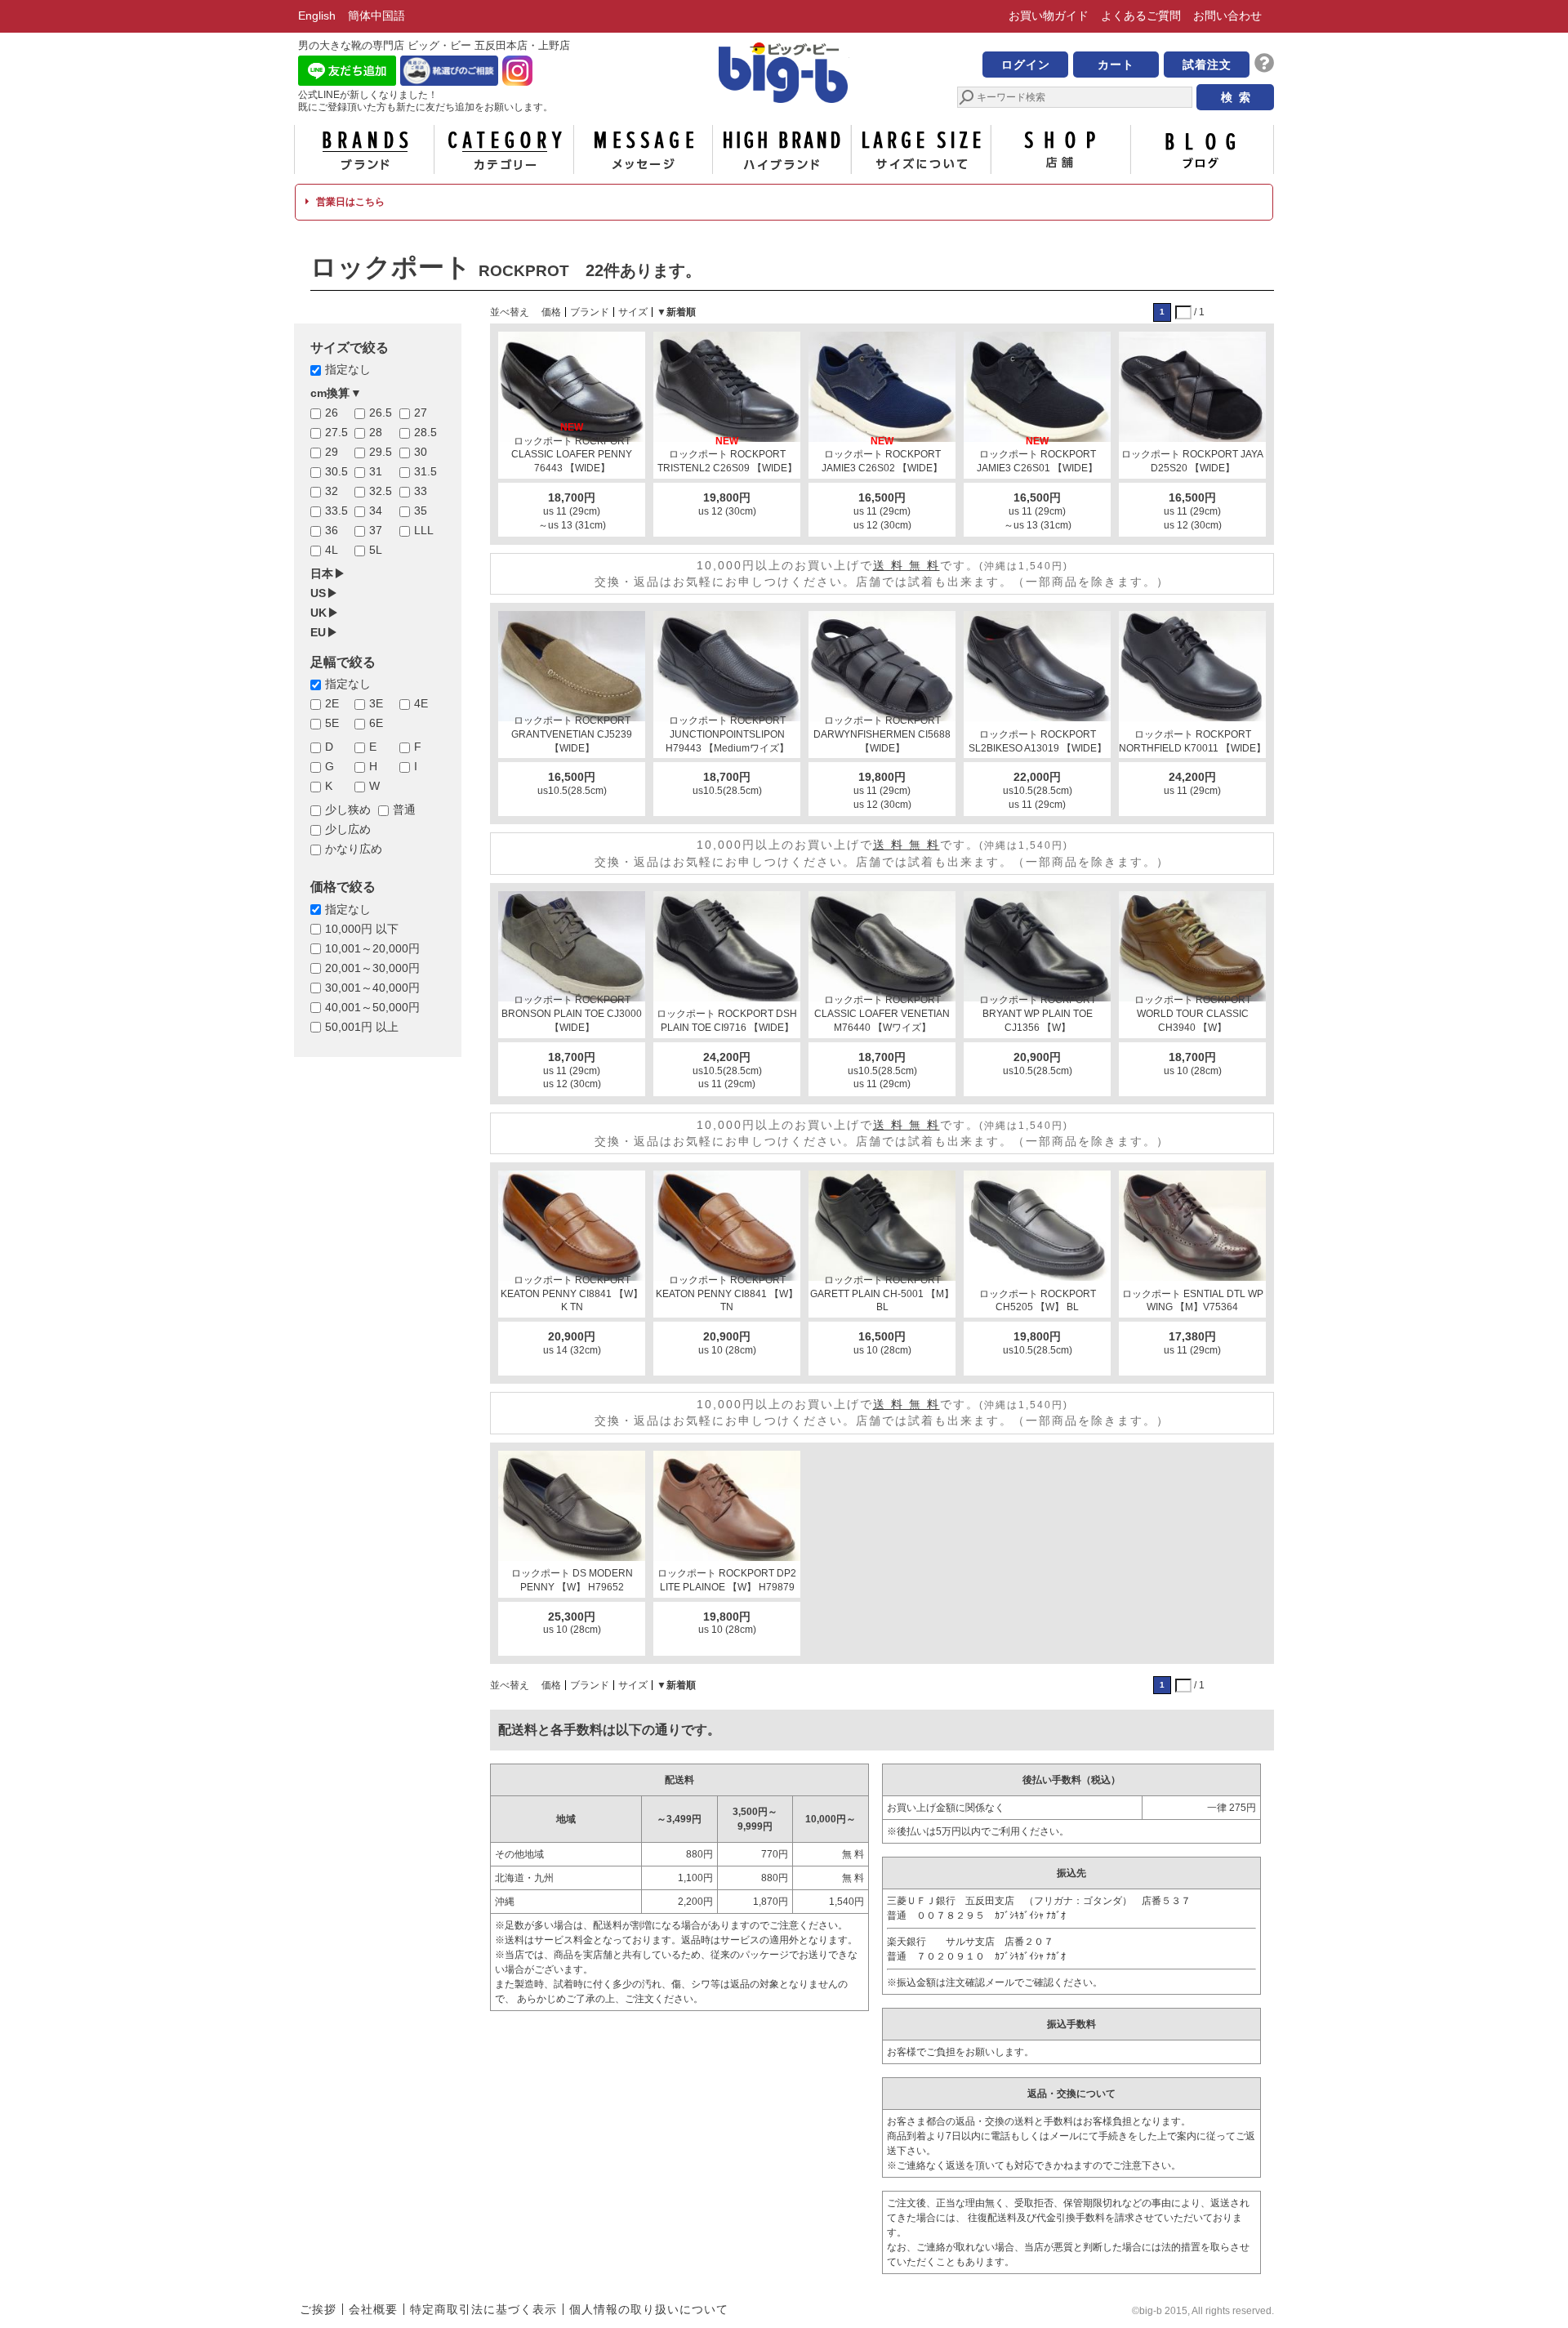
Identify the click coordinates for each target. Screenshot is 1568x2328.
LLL (424, 530)
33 (421, 491)
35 (421, 511)
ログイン (1026, 65)
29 (332, 452)
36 (332, 530)
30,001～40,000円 (372, 988)
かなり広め (354, 849)
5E (332, 723)
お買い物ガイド (1049, 16)
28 (376, 432)
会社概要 (373, 2309)
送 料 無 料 (906, 565)
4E (421, 703)
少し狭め (348, 809)
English (317, 16)
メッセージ (643, 149)
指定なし (348, 369)
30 (421, 452)
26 (332, 413)
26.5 (381, 413)
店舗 (1061, 149)
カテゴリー (504, 149)
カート (1116, 65)
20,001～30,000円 (372, 968)
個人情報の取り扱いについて (649, 2309)
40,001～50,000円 (372, 1007)
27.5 (336, 432)
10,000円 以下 (362, 929)
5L (376, 550)
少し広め (348, 829)
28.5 (425, 432)
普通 (404, 809)
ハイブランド (782, 149)
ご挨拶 (318, 2309)
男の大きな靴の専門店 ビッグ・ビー (784, 75)
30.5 (336, 471)
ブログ (1200, 149)
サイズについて (921, 149)
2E (332, 703)
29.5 (381, 452)
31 (376, 471)
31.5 (425, 471)
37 (376, 530)
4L (332, 550)
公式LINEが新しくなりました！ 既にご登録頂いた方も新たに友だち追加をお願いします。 (425, 101)
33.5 (336, 511)
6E (376, 723)
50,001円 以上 (362, 1027)
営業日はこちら (349, 202)
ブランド (364, 149)
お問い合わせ (1227, 16)
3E (376, 703)
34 (376, 511)
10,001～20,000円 (372, 948)
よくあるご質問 (1141, 16)
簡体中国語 (376, 16)
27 (421, 413)
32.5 (381, 491)
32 (332, 491)
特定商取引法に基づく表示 (483, 2309)
